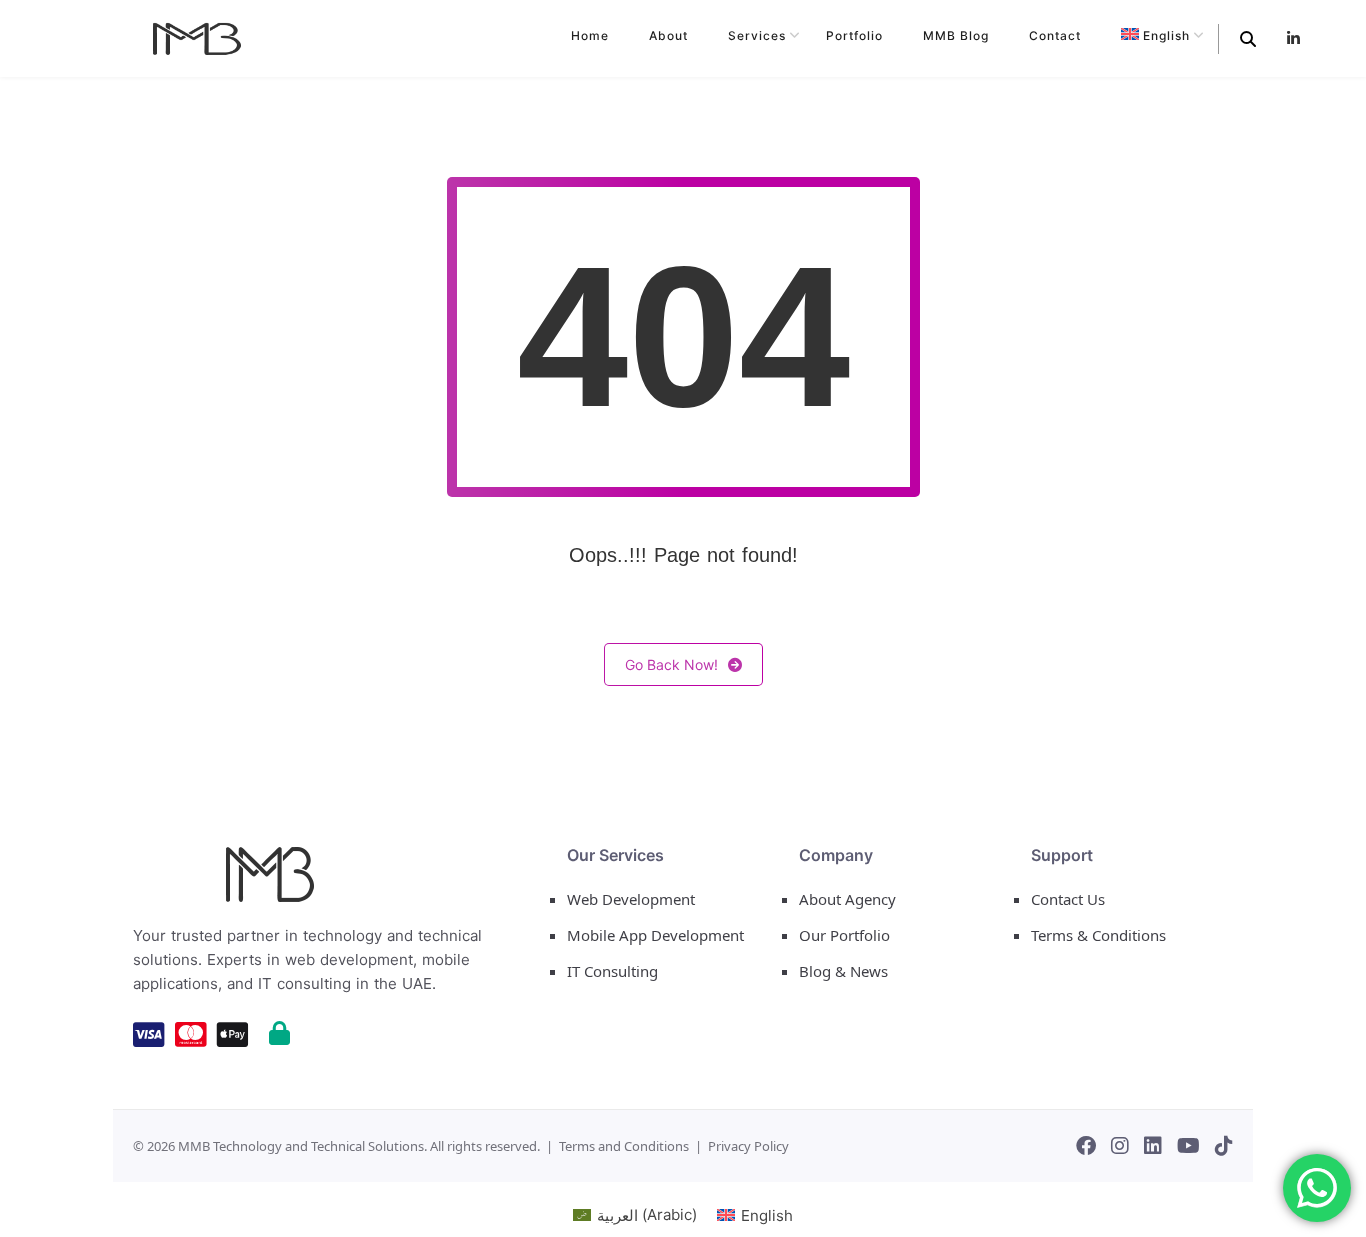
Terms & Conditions (1098, 935)
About (668, 35)
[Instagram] (1120, 1146)
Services (757, 35)
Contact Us (1068, 899)
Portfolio (854, 35)
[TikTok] (1224, 1146)
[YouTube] (1188, 1146)
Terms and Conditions (624, 1146)
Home (590, 35)
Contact (1055, 35)
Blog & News (843, 971)
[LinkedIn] (1153, 1146)
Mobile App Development (655, 935)
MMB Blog (956, 35)
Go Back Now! (671, 664)
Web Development (631, 899)
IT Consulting (612, 971)
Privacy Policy (748, 1146)
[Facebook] (1086, 1146)
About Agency (847, 899)
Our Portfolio (844, 935)
